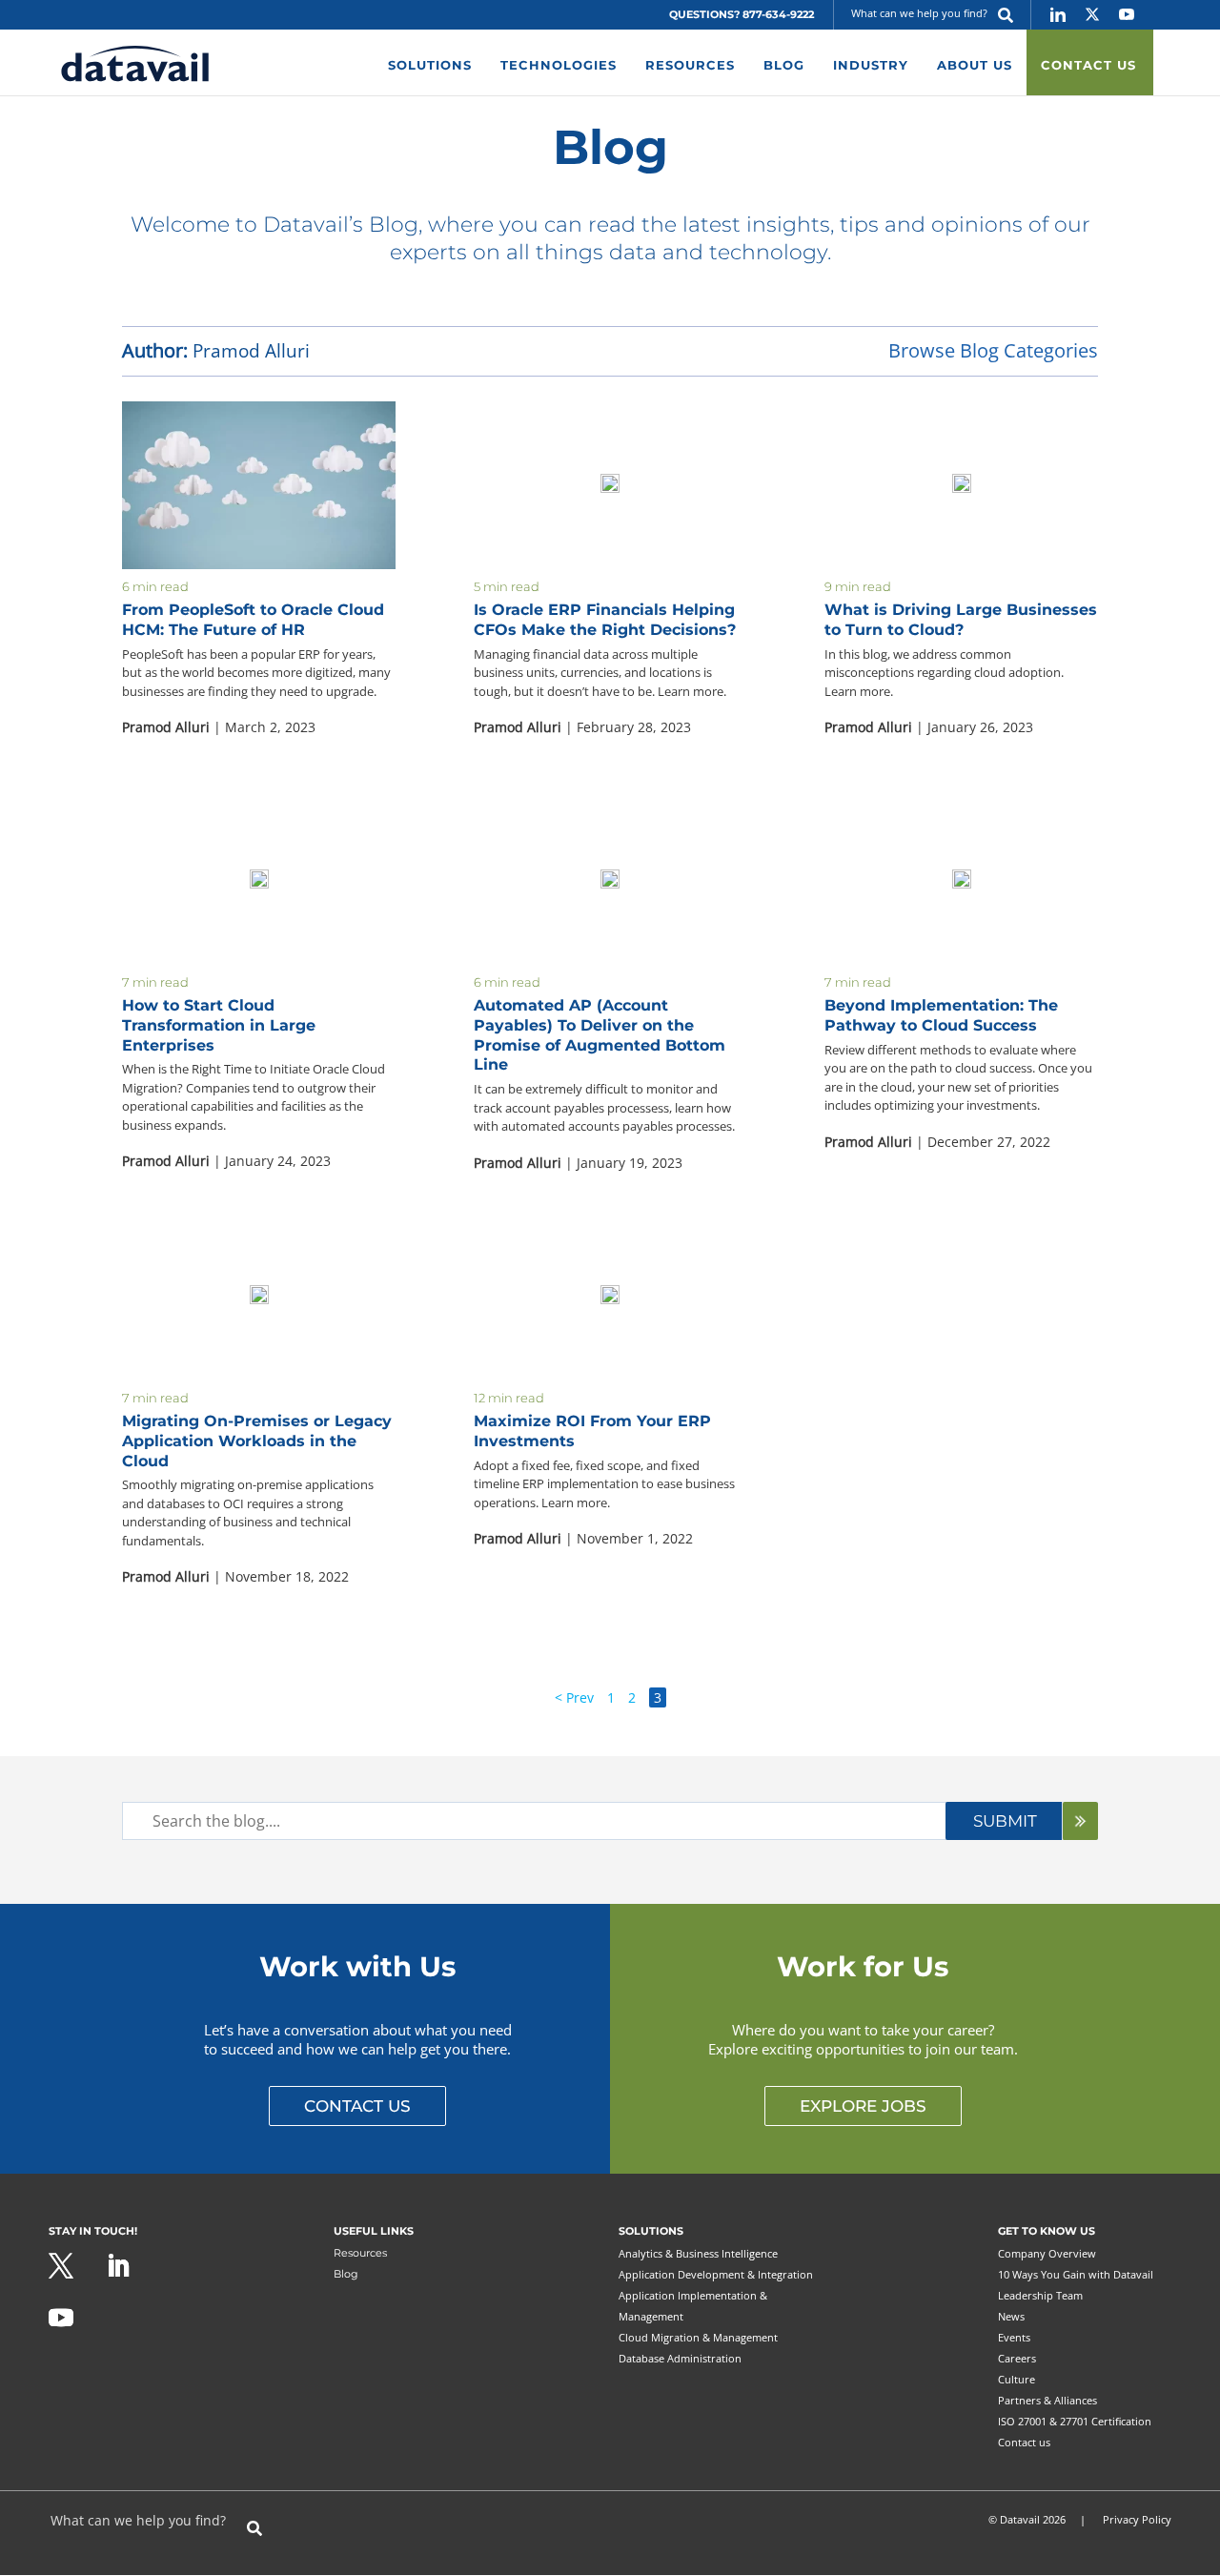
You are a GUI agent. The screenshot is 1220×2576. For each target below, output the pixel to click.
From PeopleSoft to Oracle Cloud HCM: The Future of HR (253, 620)
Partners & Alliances (1047, 2400)
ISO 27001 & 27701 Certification (1075, 2421)
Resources (360, 2253)
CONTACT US (357, 2106)
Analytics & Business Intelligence (698, 2253)
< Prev (574, 1697)
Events (1014, 2337)
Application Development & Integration (716, 2274)
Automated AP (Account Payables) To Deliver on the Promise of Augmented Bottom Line (600, 1035)
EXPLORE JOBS (863, 2106)
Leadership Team (1040, 2295)
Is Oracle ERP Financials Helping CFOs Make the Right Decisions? (605, 620)
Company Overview (1047, 2253)
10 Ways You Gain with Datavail (1076, 2274)
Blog (346, 2274)
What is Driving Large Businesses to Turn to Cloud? (961, 620)
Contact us (1024, 2442)
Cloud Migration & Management (698, 2337)
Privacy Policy (1137, 2519)
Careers (1017, 2358)
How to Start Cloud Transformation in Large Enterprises (219, 1025)
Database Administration (680, 2358)
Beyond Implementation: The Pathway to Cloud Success (941, 1015)
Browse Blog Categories (993, 350)
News (1011, 2316)
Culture (1017, 2379)
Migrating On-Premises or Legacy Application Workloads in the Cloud (257, 1441)
